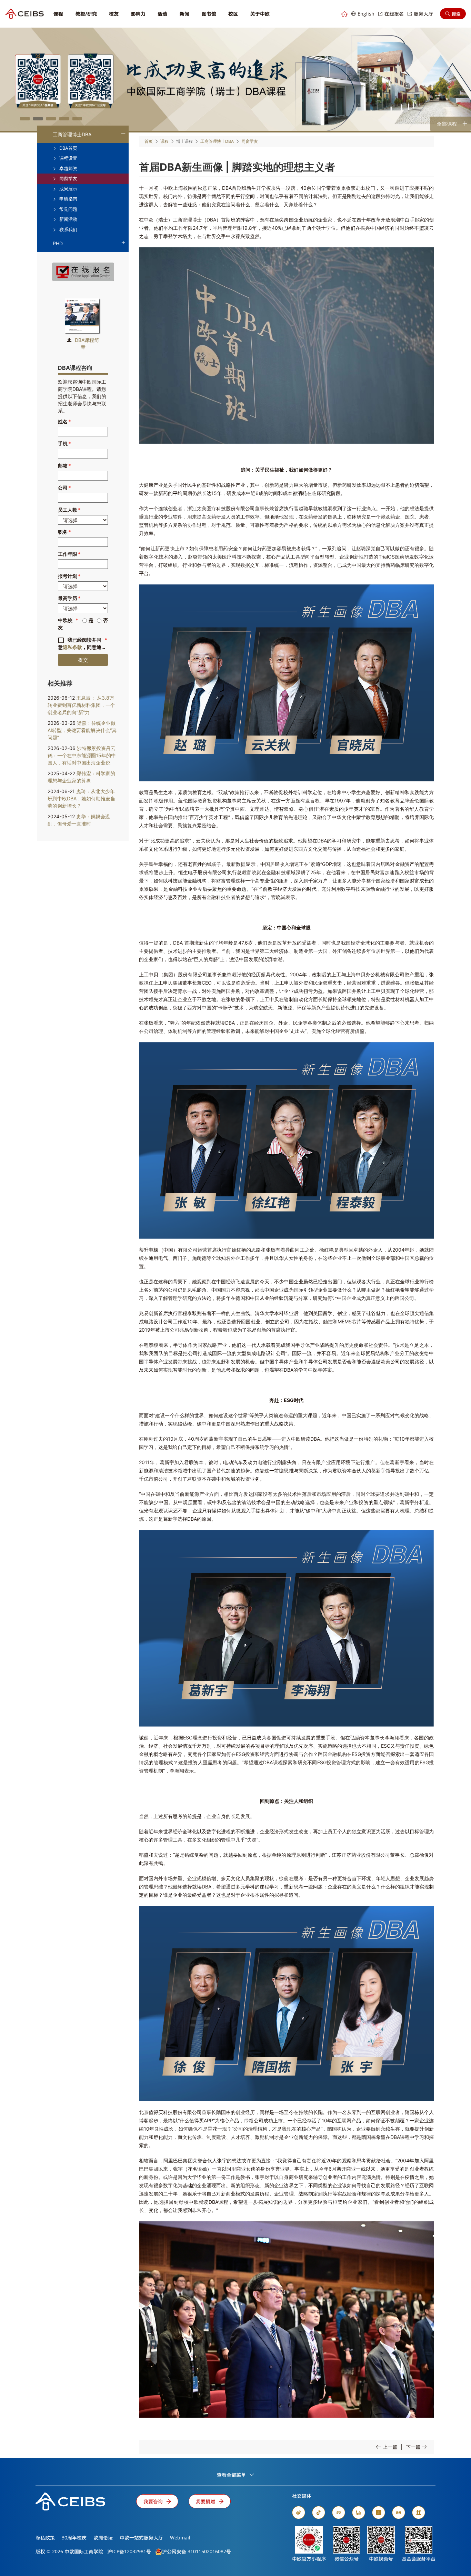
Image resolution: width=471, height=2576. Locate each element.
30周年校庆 (74, 2538)
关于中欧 (260, 14)
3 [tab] (51, 119)
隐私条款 (72, 647)
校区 (233, 14)
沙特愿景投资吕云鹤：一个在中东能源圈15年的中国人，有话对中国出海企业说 (82, 755)
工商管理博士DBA (72, 134)
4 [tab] (64, 119)
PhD (58, 243)
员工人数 (68, 510)
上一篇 (390, 2447)
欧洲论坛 (103, 2538)
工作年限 (68, 554)
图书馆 (209, 14)
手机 (63, 443)
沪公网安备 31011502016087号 (197, 2551)
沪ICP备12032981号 (129, 2551)
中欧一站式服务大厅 (141, 2538)
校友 (114, 14)
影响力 (138, 14)
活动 (162, 14)
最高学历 (68, 598)
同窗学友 (68, 178)
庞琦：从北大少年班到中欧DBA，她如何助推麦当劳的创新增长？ (81, 798)
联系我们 (68, 229)
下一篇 (413, 2447)
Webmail (180, 2538)
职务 (63, 532)
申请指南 (68, 199)
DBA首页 (68, 148)
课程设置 (68, 158)
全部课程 (447, 124)
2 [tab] (38, 119)
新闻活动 (68, 219)
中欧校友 (65, 624)
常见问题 (68, 209)
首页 (149, 141)
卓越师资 (68, 168)
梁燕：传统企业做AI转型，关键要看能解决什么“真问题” (82, 730)
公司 (63, 488)
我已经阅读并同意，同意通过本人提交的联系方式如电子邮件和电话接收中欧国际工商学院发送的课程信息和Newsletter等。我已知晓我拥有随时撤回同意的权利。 (83, 644)
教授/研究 (86, 14)
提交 (83, 660)
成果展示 (68, 189)
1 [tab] (25, 119)
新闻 (184, 14)
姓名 (63, 421)
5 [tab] (77, 119)
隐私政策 (45, 2538)
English (366, 14)
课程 (58, 14)
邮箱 (63, 466)
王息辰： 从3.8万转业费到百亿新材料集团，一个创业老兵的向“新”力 (81, 705)
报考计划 (68, 576)
